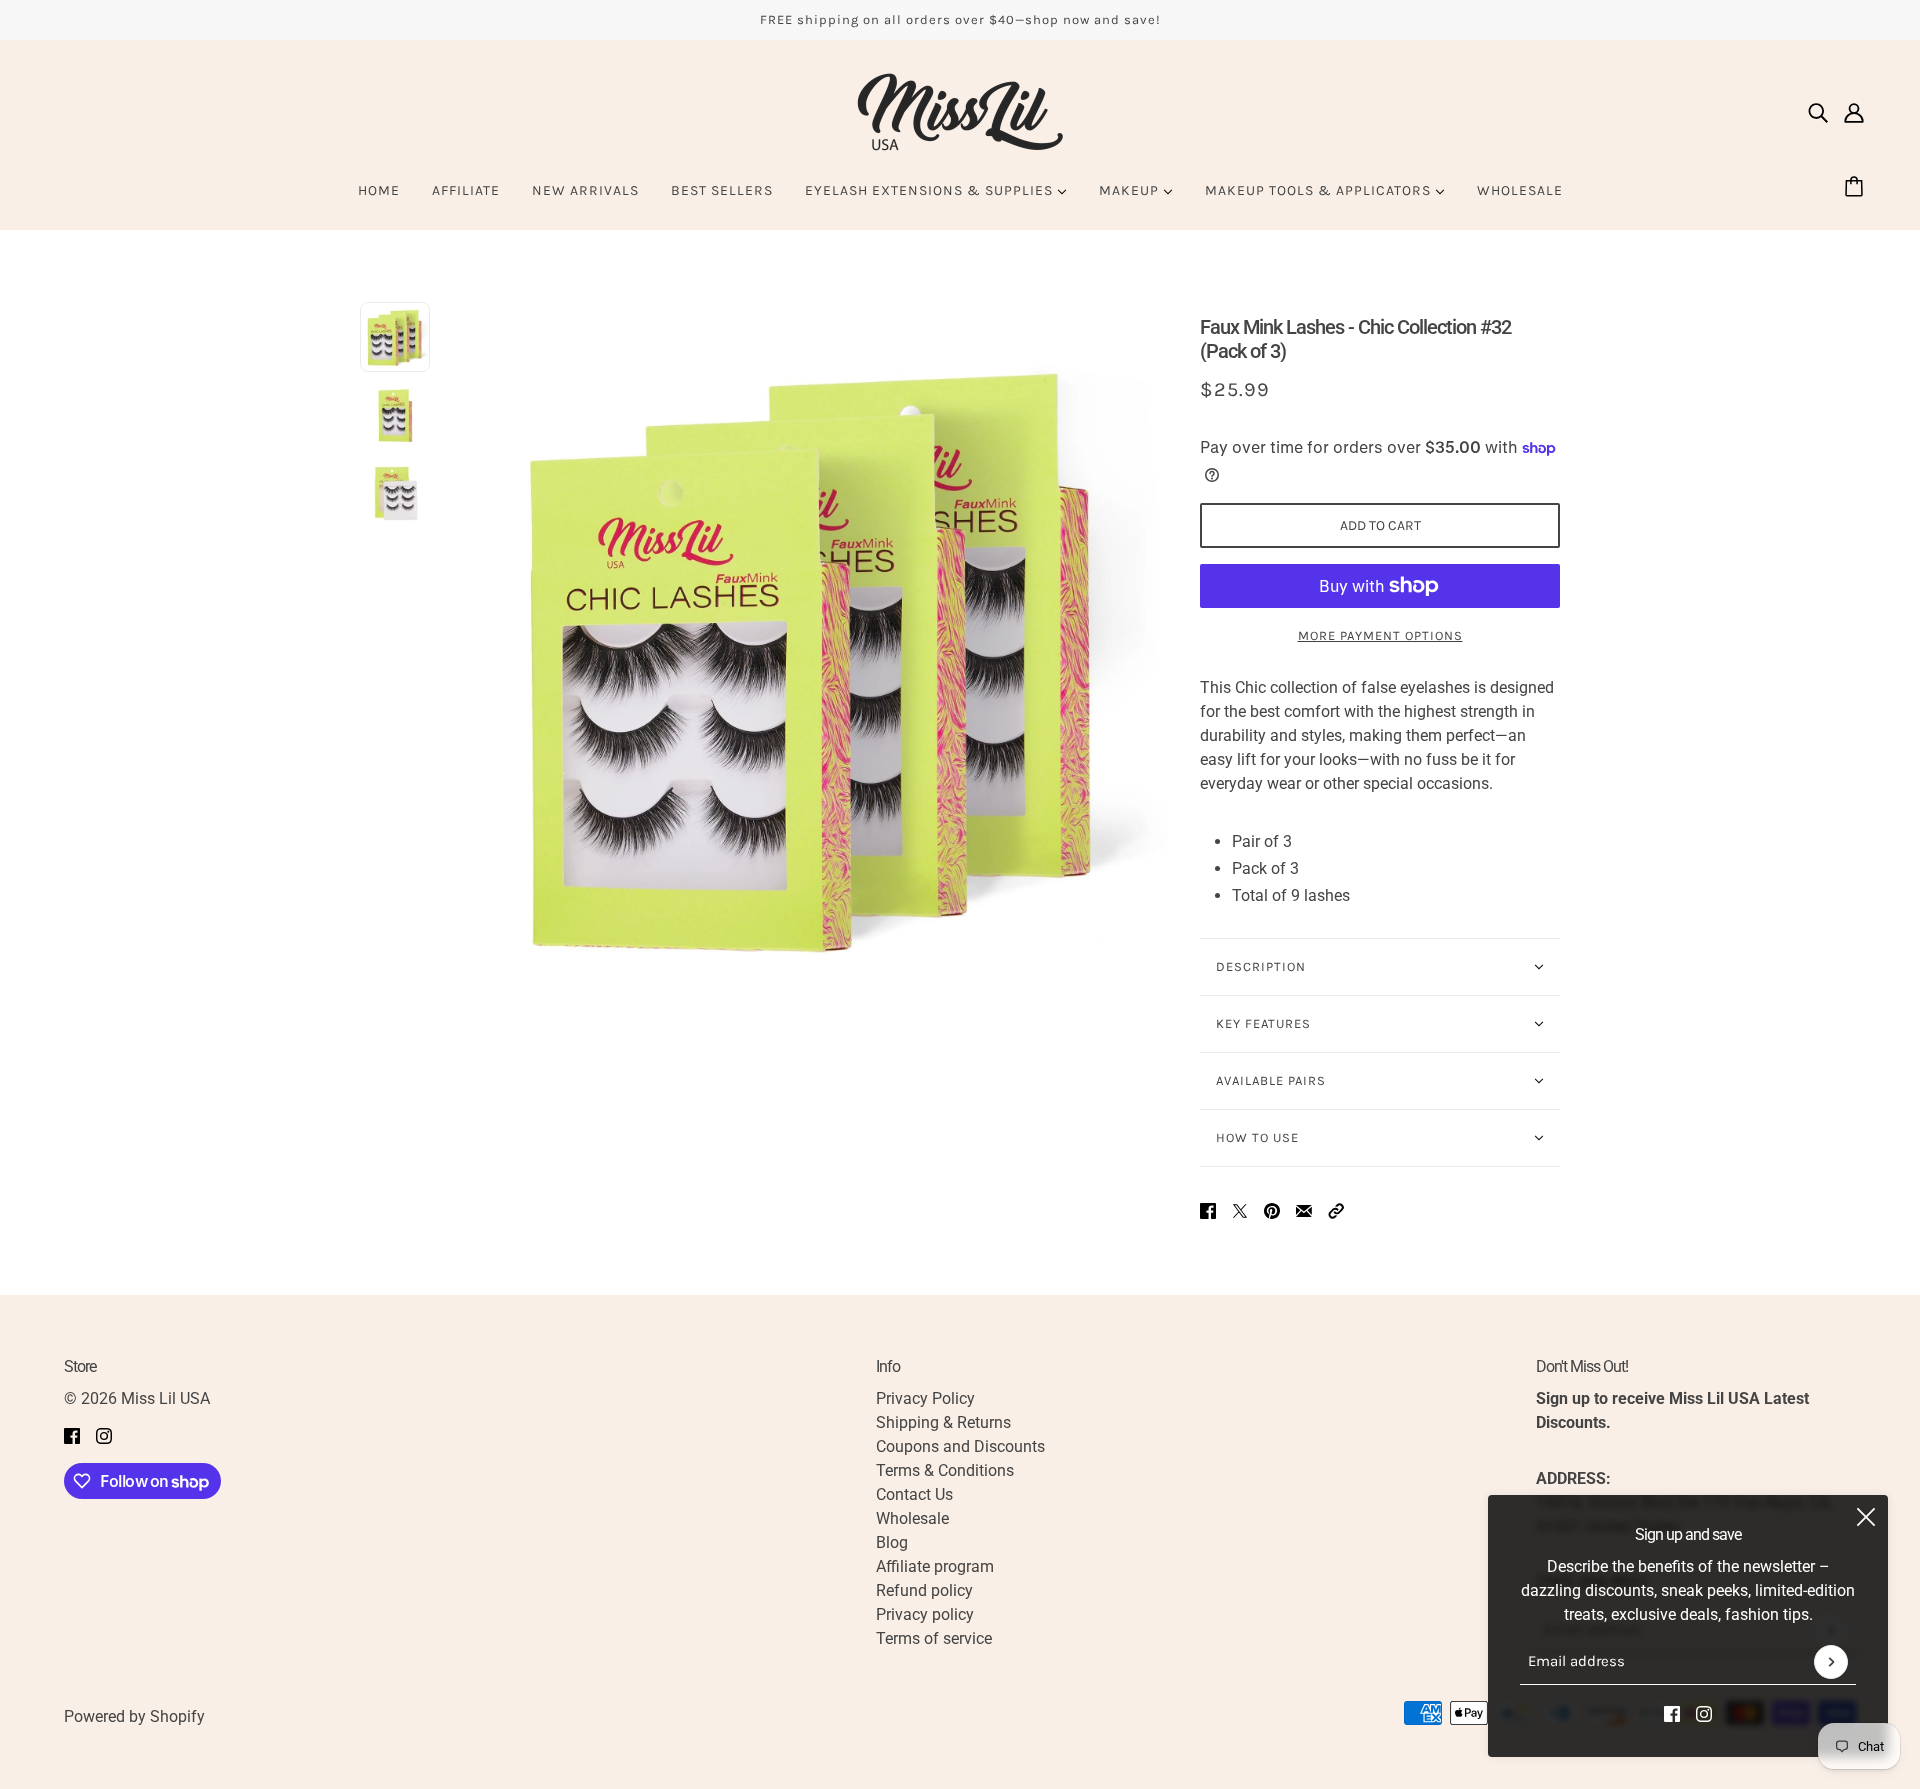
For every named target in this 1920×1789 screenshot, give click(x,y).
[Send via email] (1304, 1211)
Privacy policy (925, 1614)
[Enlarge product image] (815, 655)
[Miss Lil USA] (960, 112)
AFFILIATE (466, 190)
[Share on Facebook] (1208, 1211)
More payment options (1380, 635)
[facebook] (1672, 1713)
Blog (892, 1542)
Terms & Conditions (945, 1470)
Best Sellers (722, 190)
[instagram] (1704, 1713)
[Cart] (1857, 188)
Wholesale (1520, 190)
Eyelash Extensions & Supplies (931, 190)
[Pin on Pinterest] (1272, 1211)
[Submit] (1831, 1662)
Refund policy (924, 1590)
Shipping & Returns (943, 1422)
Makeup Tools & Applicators (1320, 190)
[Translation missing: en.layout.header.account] (1854, 112)
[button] (1336, 1211)
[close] (1866, 1517)
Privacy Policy (925, 1398)
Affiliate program (935, 1566)
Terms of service (934, 1638)
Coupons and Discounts (960, 1446)
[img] (1818, 112)
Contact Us (914, 1494)
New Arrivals (585, 190)
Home (379, 190)
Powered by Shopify (134, 1716)
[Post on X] (1240, 1211)
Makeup (1131, 190)
